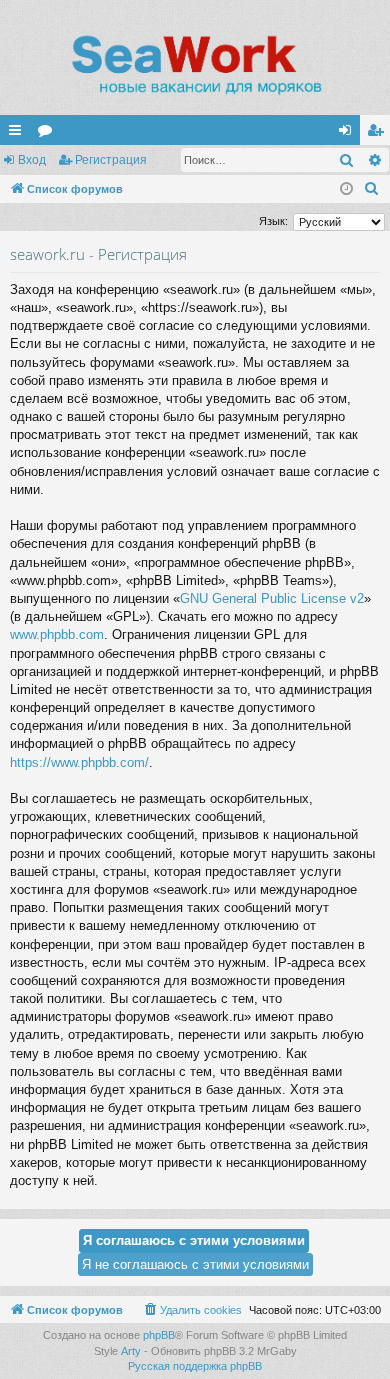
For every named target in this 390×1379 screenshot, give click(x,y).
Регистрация (111, 160)
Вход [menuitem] (349, 134)
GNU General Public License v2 (272, 598)
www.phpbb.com (57, 634)
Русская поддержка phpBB (195, 1366)
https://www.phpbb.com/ (79, 762)
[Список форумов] (195, 65)
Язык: (273, 221)
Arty (131, 1351)
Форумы (49, 134)
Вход (32, 160)
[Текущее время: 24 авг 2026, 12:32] (346, 189)
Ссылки (19, 134)
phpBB (159, 1335)
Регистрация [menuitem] (379, 134)
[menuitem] (372, 189)
